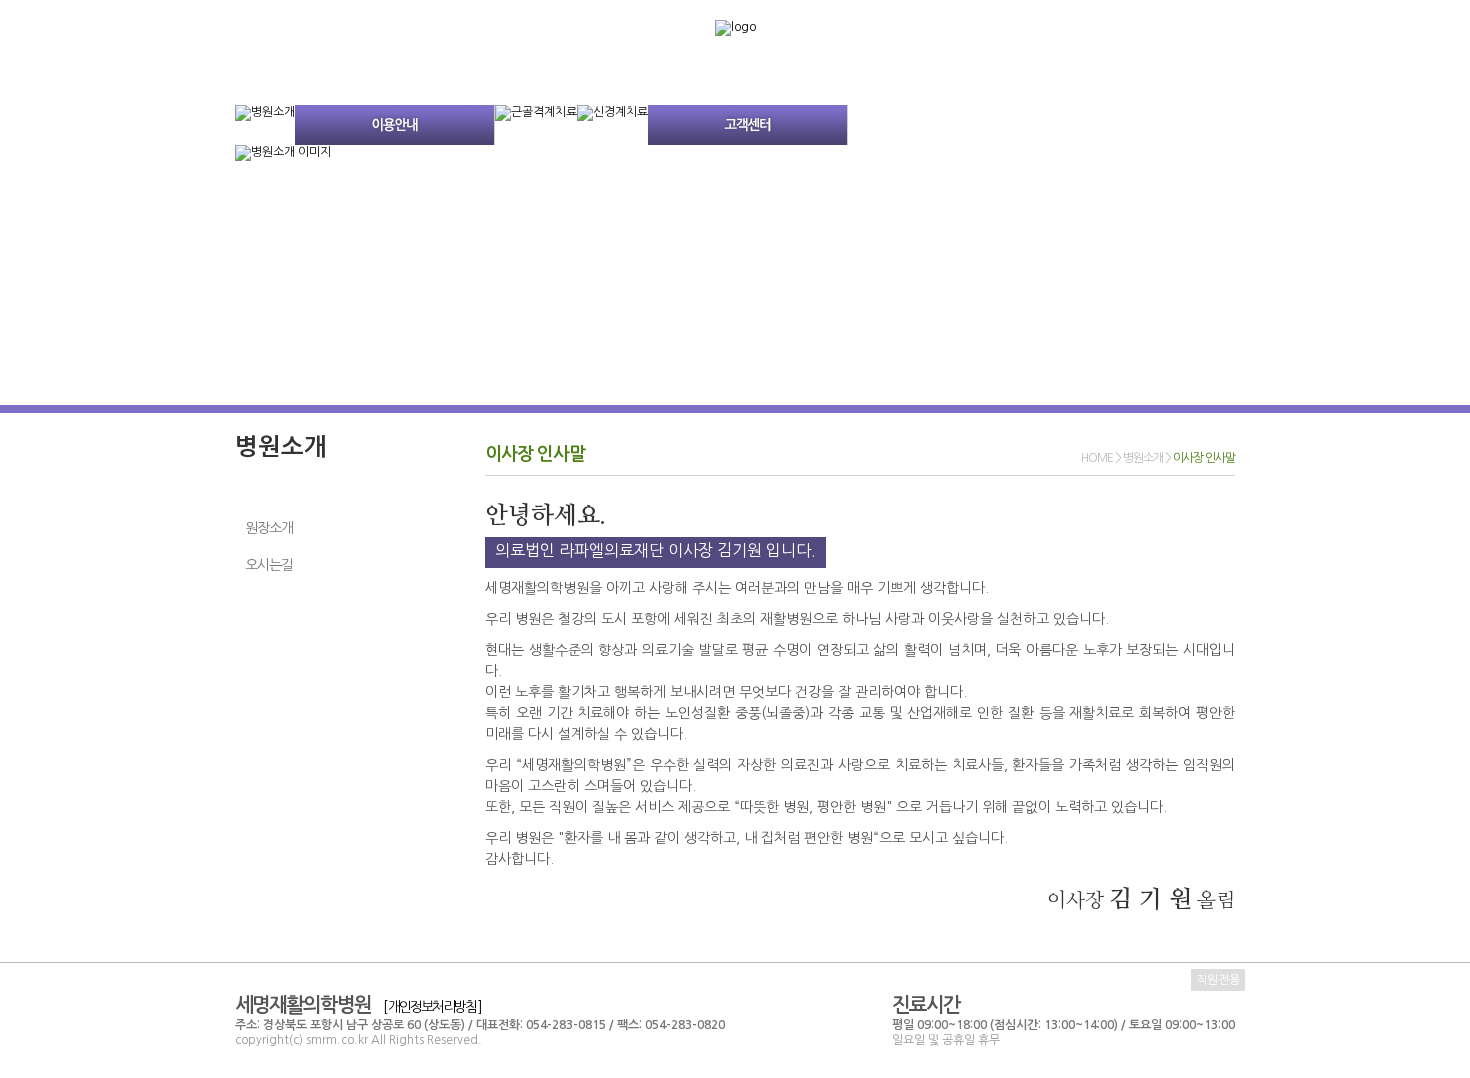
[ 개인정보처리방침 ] (432, 1007)
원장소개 (269, 528)
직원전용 (1218, 980)
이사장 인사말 (282, 489)
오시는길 (269, 565)
